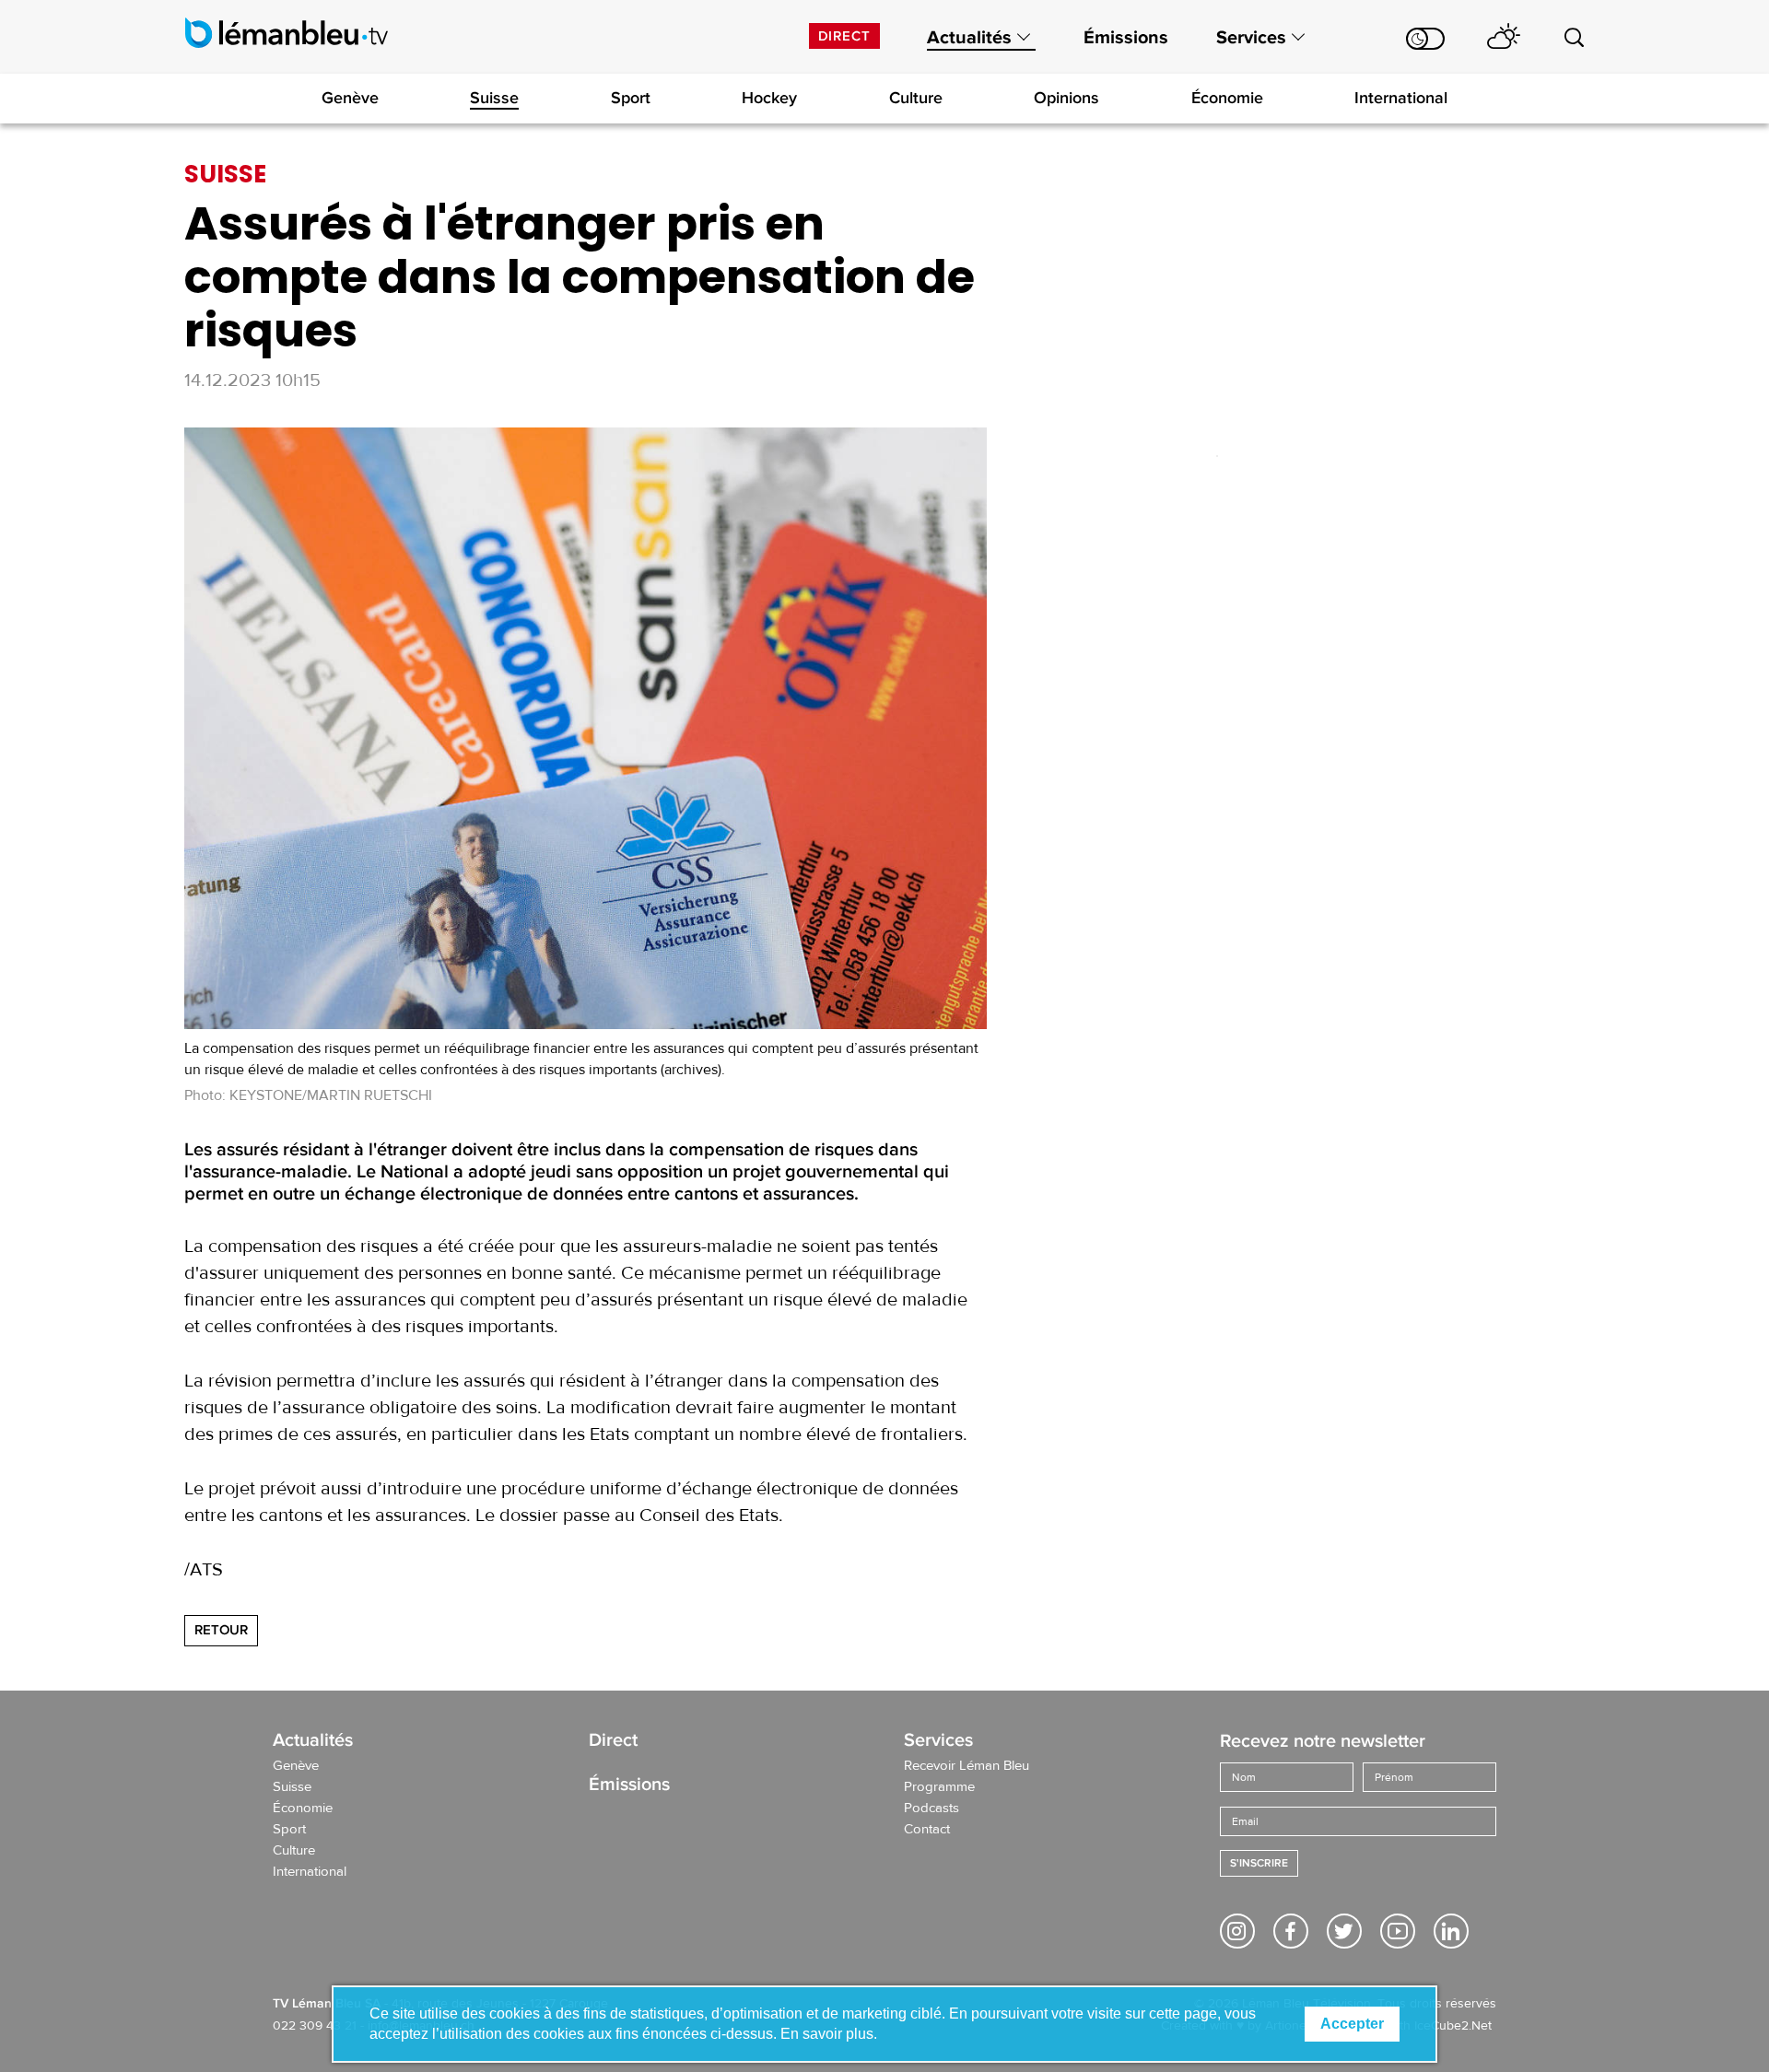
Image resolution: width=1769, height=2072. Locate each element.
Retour (221, 1630)
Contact (927, 1830)
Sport (631, 98)
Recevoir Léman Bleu (967, 1766)
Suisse (494, 98)
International (1401, 98)
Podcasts (931, 1809)
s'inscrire (1259, 1863)
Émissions (1126, 38)
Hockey (769, 98)
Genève (350, 98)
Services (1251, 38)
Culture (916, 98)
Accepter (1352, 2024)
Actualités (969, 38)
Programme (939, 1787)
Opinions (1066, 98)
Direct (844, 36)
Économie (1227, 98)
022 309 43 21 (315, 2026)
